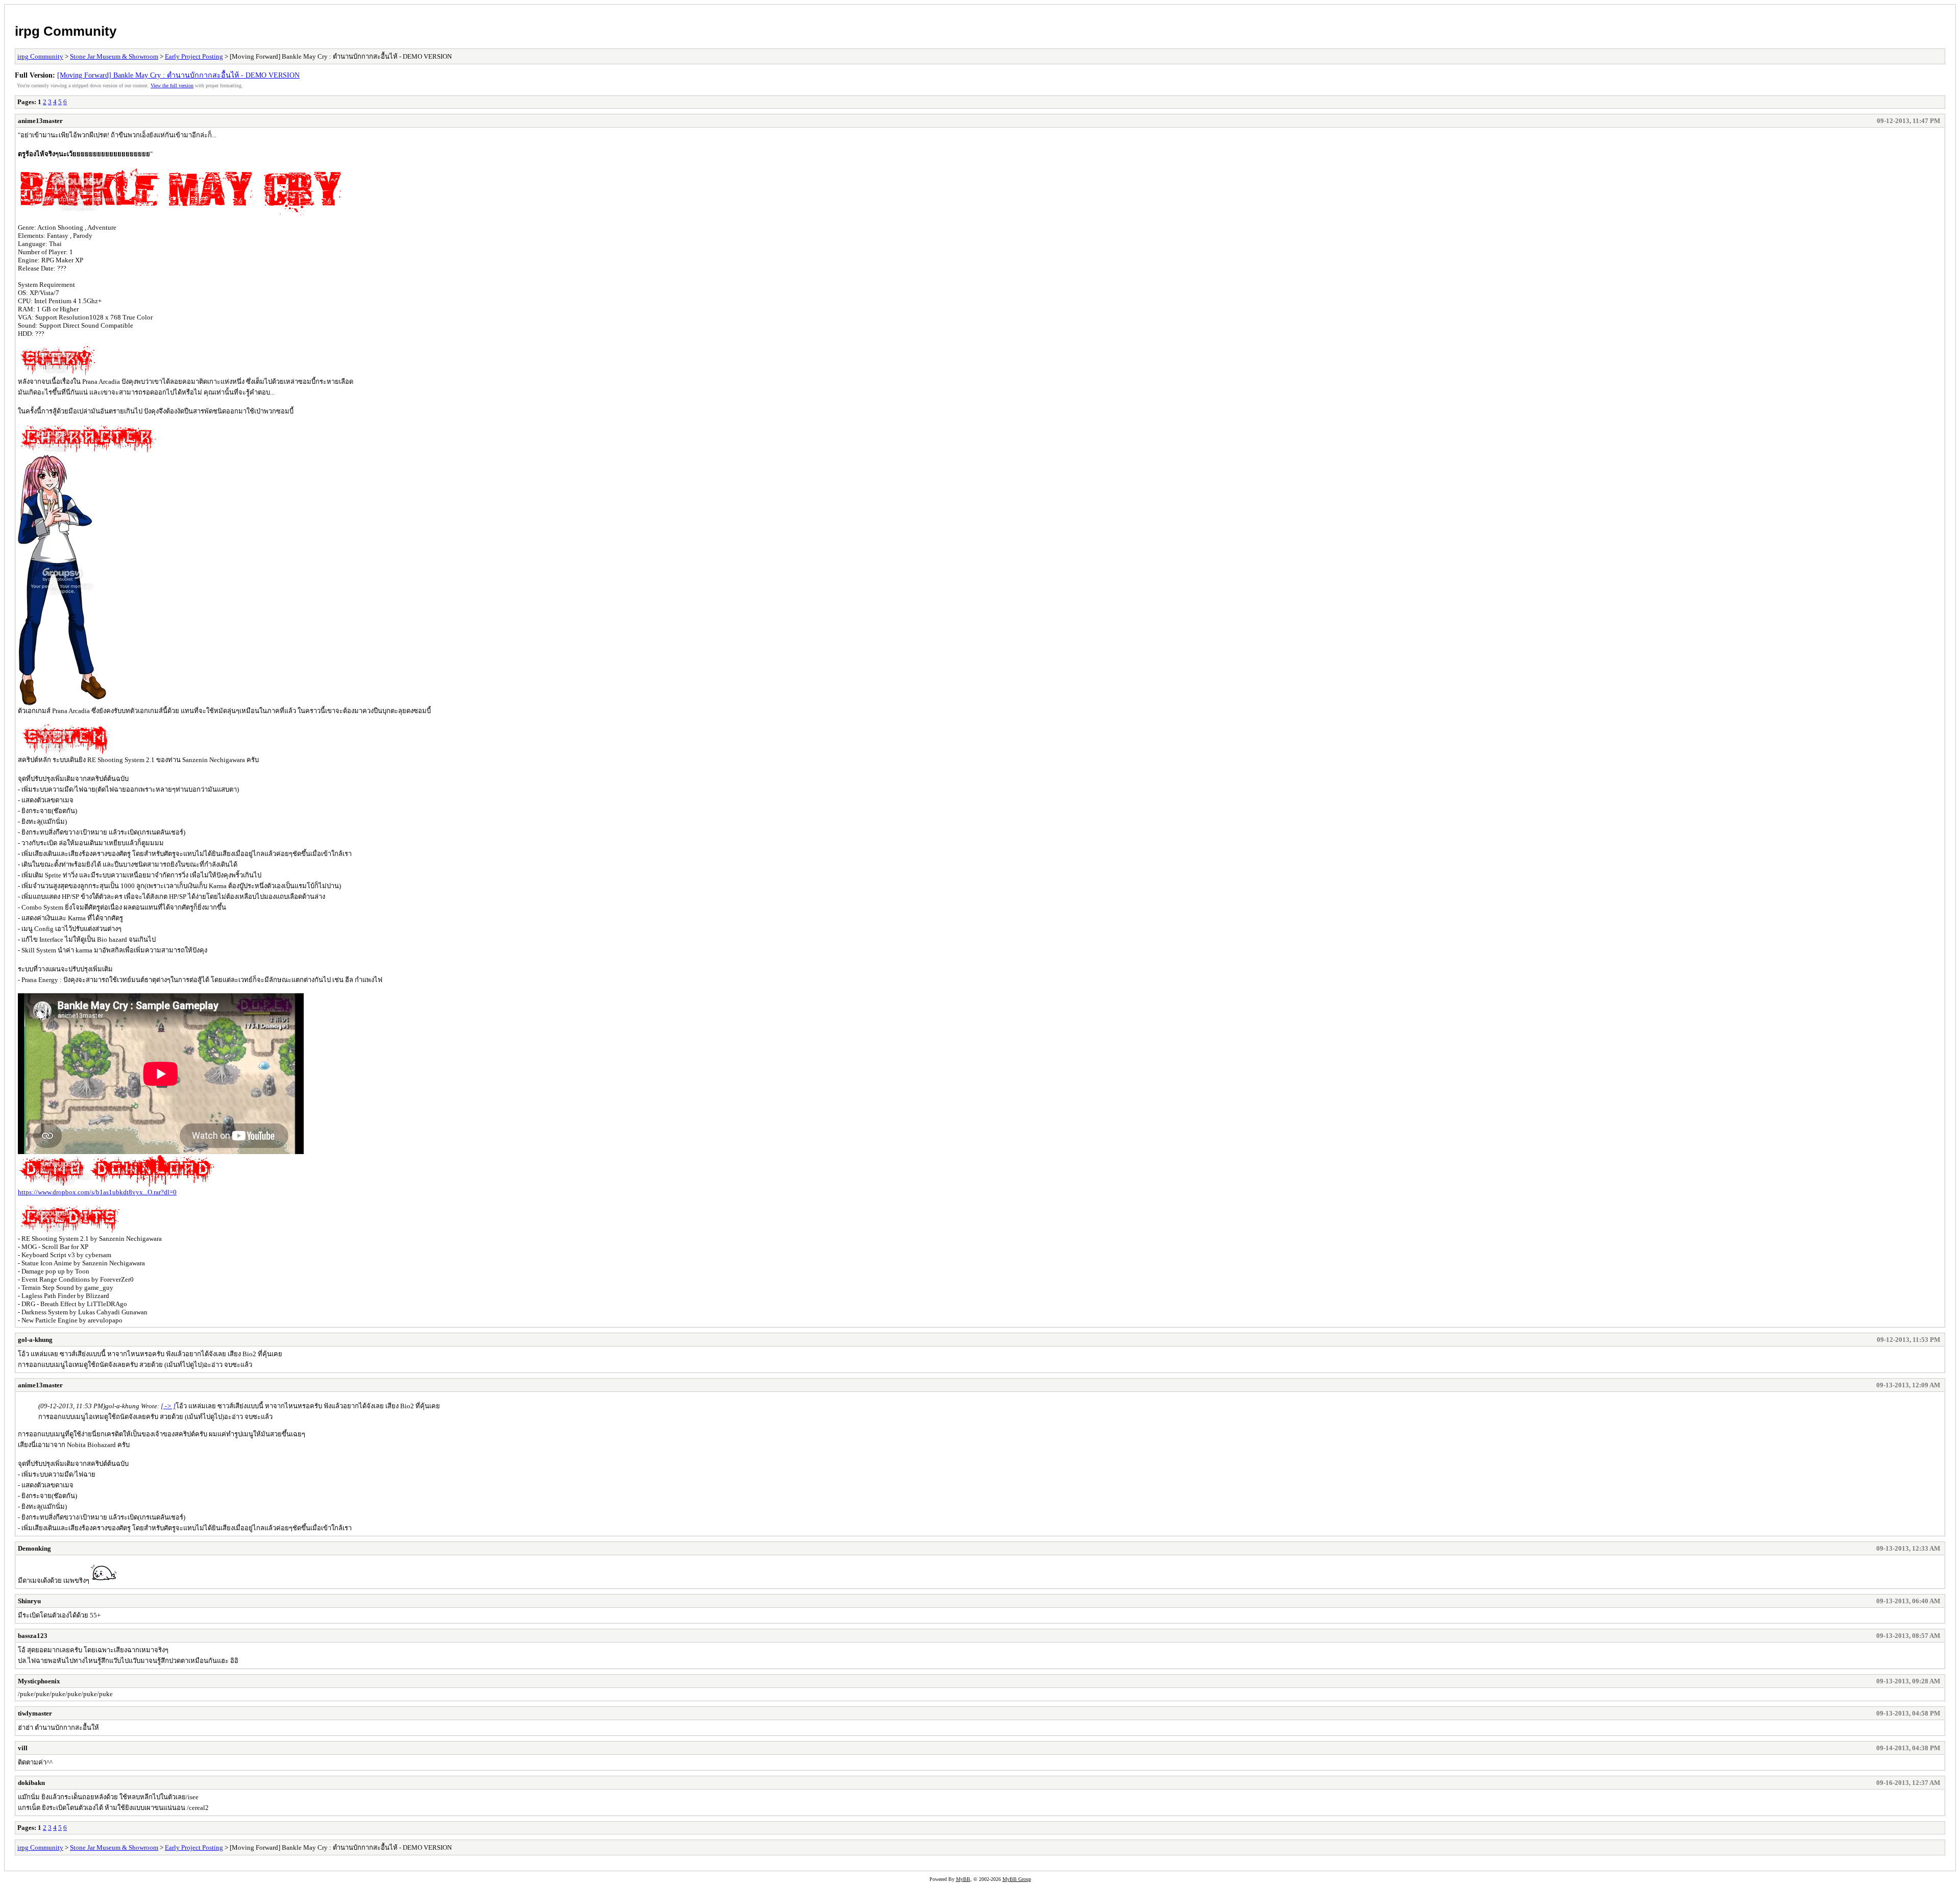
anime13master (40, 121)
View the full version (172, 85)
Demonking (34, 1548)
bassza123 (33, 1636)
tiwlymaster (35, 1713)
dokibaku (31, 1783)
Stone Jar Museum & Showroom (114, 56)
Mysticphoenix (39, 1681)
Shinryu (29, 1601)
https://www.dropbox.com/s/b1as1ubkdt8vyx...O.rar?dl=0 (97, 1192)
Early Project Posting (194, 56)
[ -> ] (168, 1406)
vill (23, 1748)
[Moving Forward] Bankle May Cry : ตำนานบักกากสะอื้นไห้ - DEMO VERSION (178, 75)
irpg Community (66, 31)
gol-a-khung (35, 1340)
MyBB (963, 1879)
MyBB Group (1017, 1879)
